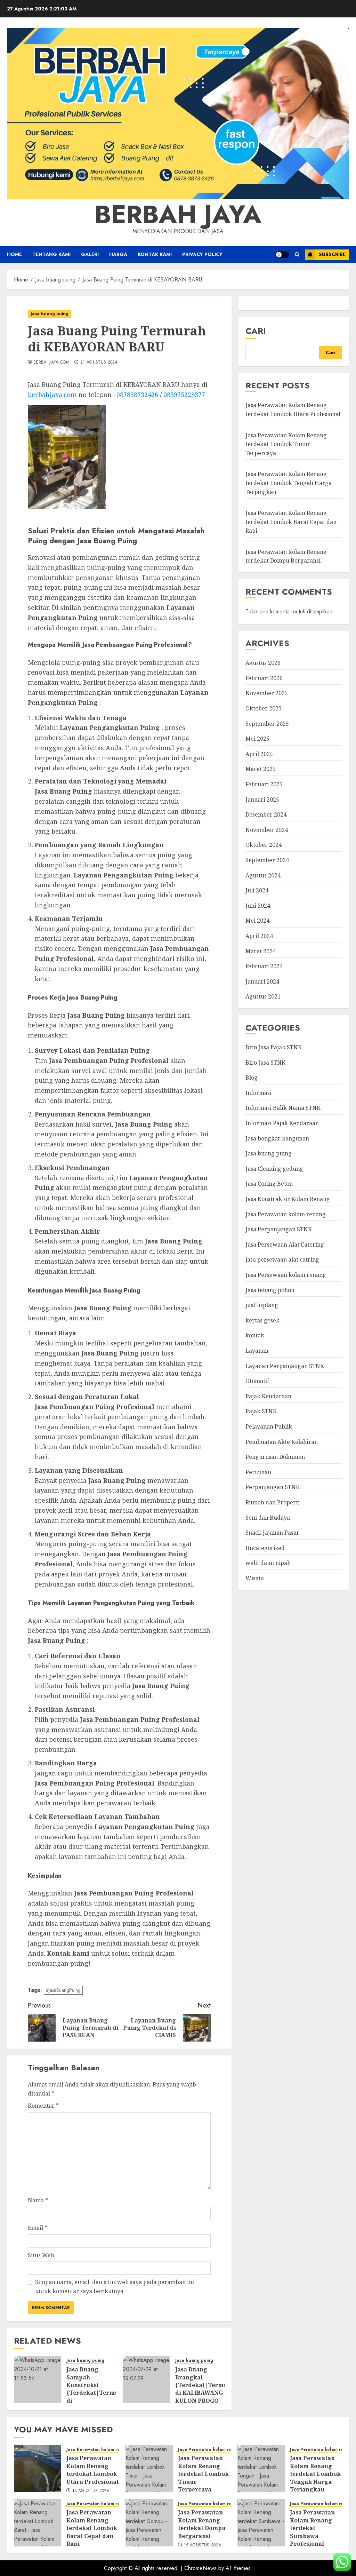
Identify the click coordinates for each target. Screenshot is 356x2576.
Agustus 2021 (263, 996)
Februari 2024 (264, 966)
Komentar (43, 2106)
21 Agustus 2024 (99, 363)
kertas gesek (262, 1320)
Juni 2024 (258, 906)
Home (14, 254)
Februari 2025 (264, 784)
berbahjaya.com (51, 363)
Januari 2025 (262, 800)
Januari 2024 (262, 981)
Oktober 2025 (264, 708)
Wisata (255, 1578)
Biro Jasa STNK (265, 1063)
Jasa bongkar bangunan (277, 1138)
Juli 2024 (257, 890)
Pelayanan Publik (269, 1426)
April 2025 (259, 754)
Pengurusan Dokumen (275, 1457)
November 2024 (267, 830)
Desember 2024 (266, 814)
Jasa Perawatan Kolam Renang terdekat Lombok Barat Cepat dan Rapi (291, 522)
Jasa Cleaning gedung (274, 1169)
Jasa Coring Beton (269, 1184)
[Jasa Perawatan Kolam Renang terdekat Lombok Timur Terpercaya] (149, 2468)
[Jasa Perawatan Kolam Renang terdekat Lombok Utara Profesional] (38, 2468)
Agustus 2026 (263, 663)
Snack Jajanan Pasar (272, 1533)
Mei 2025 (257, 739)
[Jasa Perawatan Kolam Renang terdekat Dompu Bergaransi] (149, 2523)
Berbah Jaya (178, 214)
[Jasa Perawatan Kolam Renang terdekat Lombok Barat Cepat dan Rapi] (38, 2523)
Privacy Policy (202, 254)
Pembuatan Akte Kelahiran (282, 1442)
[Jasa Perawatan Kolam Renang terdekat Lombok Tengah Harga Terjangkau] (261, 2468)
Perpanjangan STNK (273, 1487)
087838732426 (137, 395)
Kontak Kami (155, 254)
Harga (118, 254)
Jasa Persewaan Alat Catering (285, 1245)
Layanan (257, 1351)
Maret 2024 (261, 951)
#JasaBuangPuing (63, 1990)
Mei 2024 (257, 921)
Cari (256, 331)
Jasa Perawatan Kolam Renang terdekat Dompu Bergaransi (286, 556)
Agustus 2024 (263, 875)
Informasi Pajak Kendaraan (282, 1123)
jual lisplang (262, 1305)
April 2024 (259, 936)
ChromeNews (200, 2568)
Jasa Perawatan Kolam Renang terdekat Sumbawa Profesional (312, 2528)
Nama (38, 2200)
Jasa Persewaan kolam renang (286, 1275)
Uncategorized (265, 1548)
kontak (255, 1335)
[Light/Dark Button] (282, 255)
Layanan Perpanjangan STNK (285, 1366)
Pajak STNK (261, 1411)
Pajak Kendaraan (268, 1396)
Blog (252, 1078)
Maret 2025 (261, 769)
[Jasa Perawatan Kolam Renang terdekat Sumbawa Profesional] (261, 2523)
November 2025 (267, 693)
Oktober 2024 (264, 845)
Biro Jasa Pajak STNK (274, 1047)
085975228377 (184, 395)
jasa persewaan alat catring (282, 1259)
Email (38, 2228)
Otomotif (257, 1381)
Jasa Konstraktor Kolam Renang (288, 1199)
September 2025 (267, 724)
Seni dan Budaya (268, 1518)
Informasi (258, 1093)
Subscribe (332, 254)
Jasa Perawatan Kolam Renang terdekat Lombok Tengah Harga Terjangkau (289, 483)
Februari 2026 (264, 678)
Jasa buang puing (50, 314)
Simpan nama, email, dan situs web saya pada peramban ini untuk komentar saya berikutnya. (115, 2287)
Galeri (90, 254)
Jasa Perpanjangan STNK (279, 1229)
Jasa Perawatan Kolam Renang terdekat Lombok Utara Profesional (92, 2470)
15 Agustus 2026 (91, 2491)
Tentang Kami (51, 254)
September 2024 (267, 860)
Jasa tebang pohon (270, 1290)
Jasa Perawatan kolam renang (286, 1214)
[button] (297, 255)
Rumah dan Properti (273, 1502)
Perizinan (258, 1472)
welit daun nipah (268, 1563)
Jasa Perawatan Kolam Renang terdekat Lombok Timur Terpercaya (286, 444)
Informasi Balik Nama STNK (283, 1108)
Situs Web (41, 2255)
